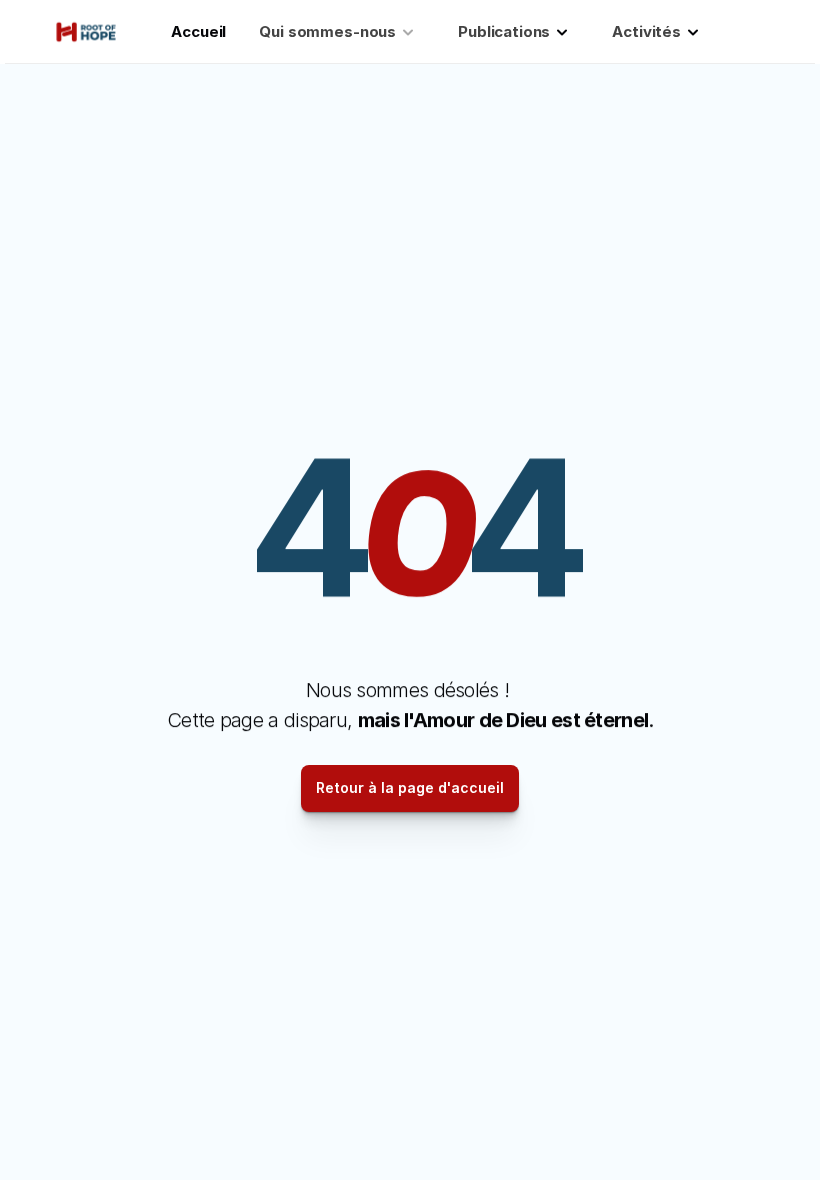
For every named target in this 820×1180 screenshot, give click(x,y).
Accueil (198, 31)
